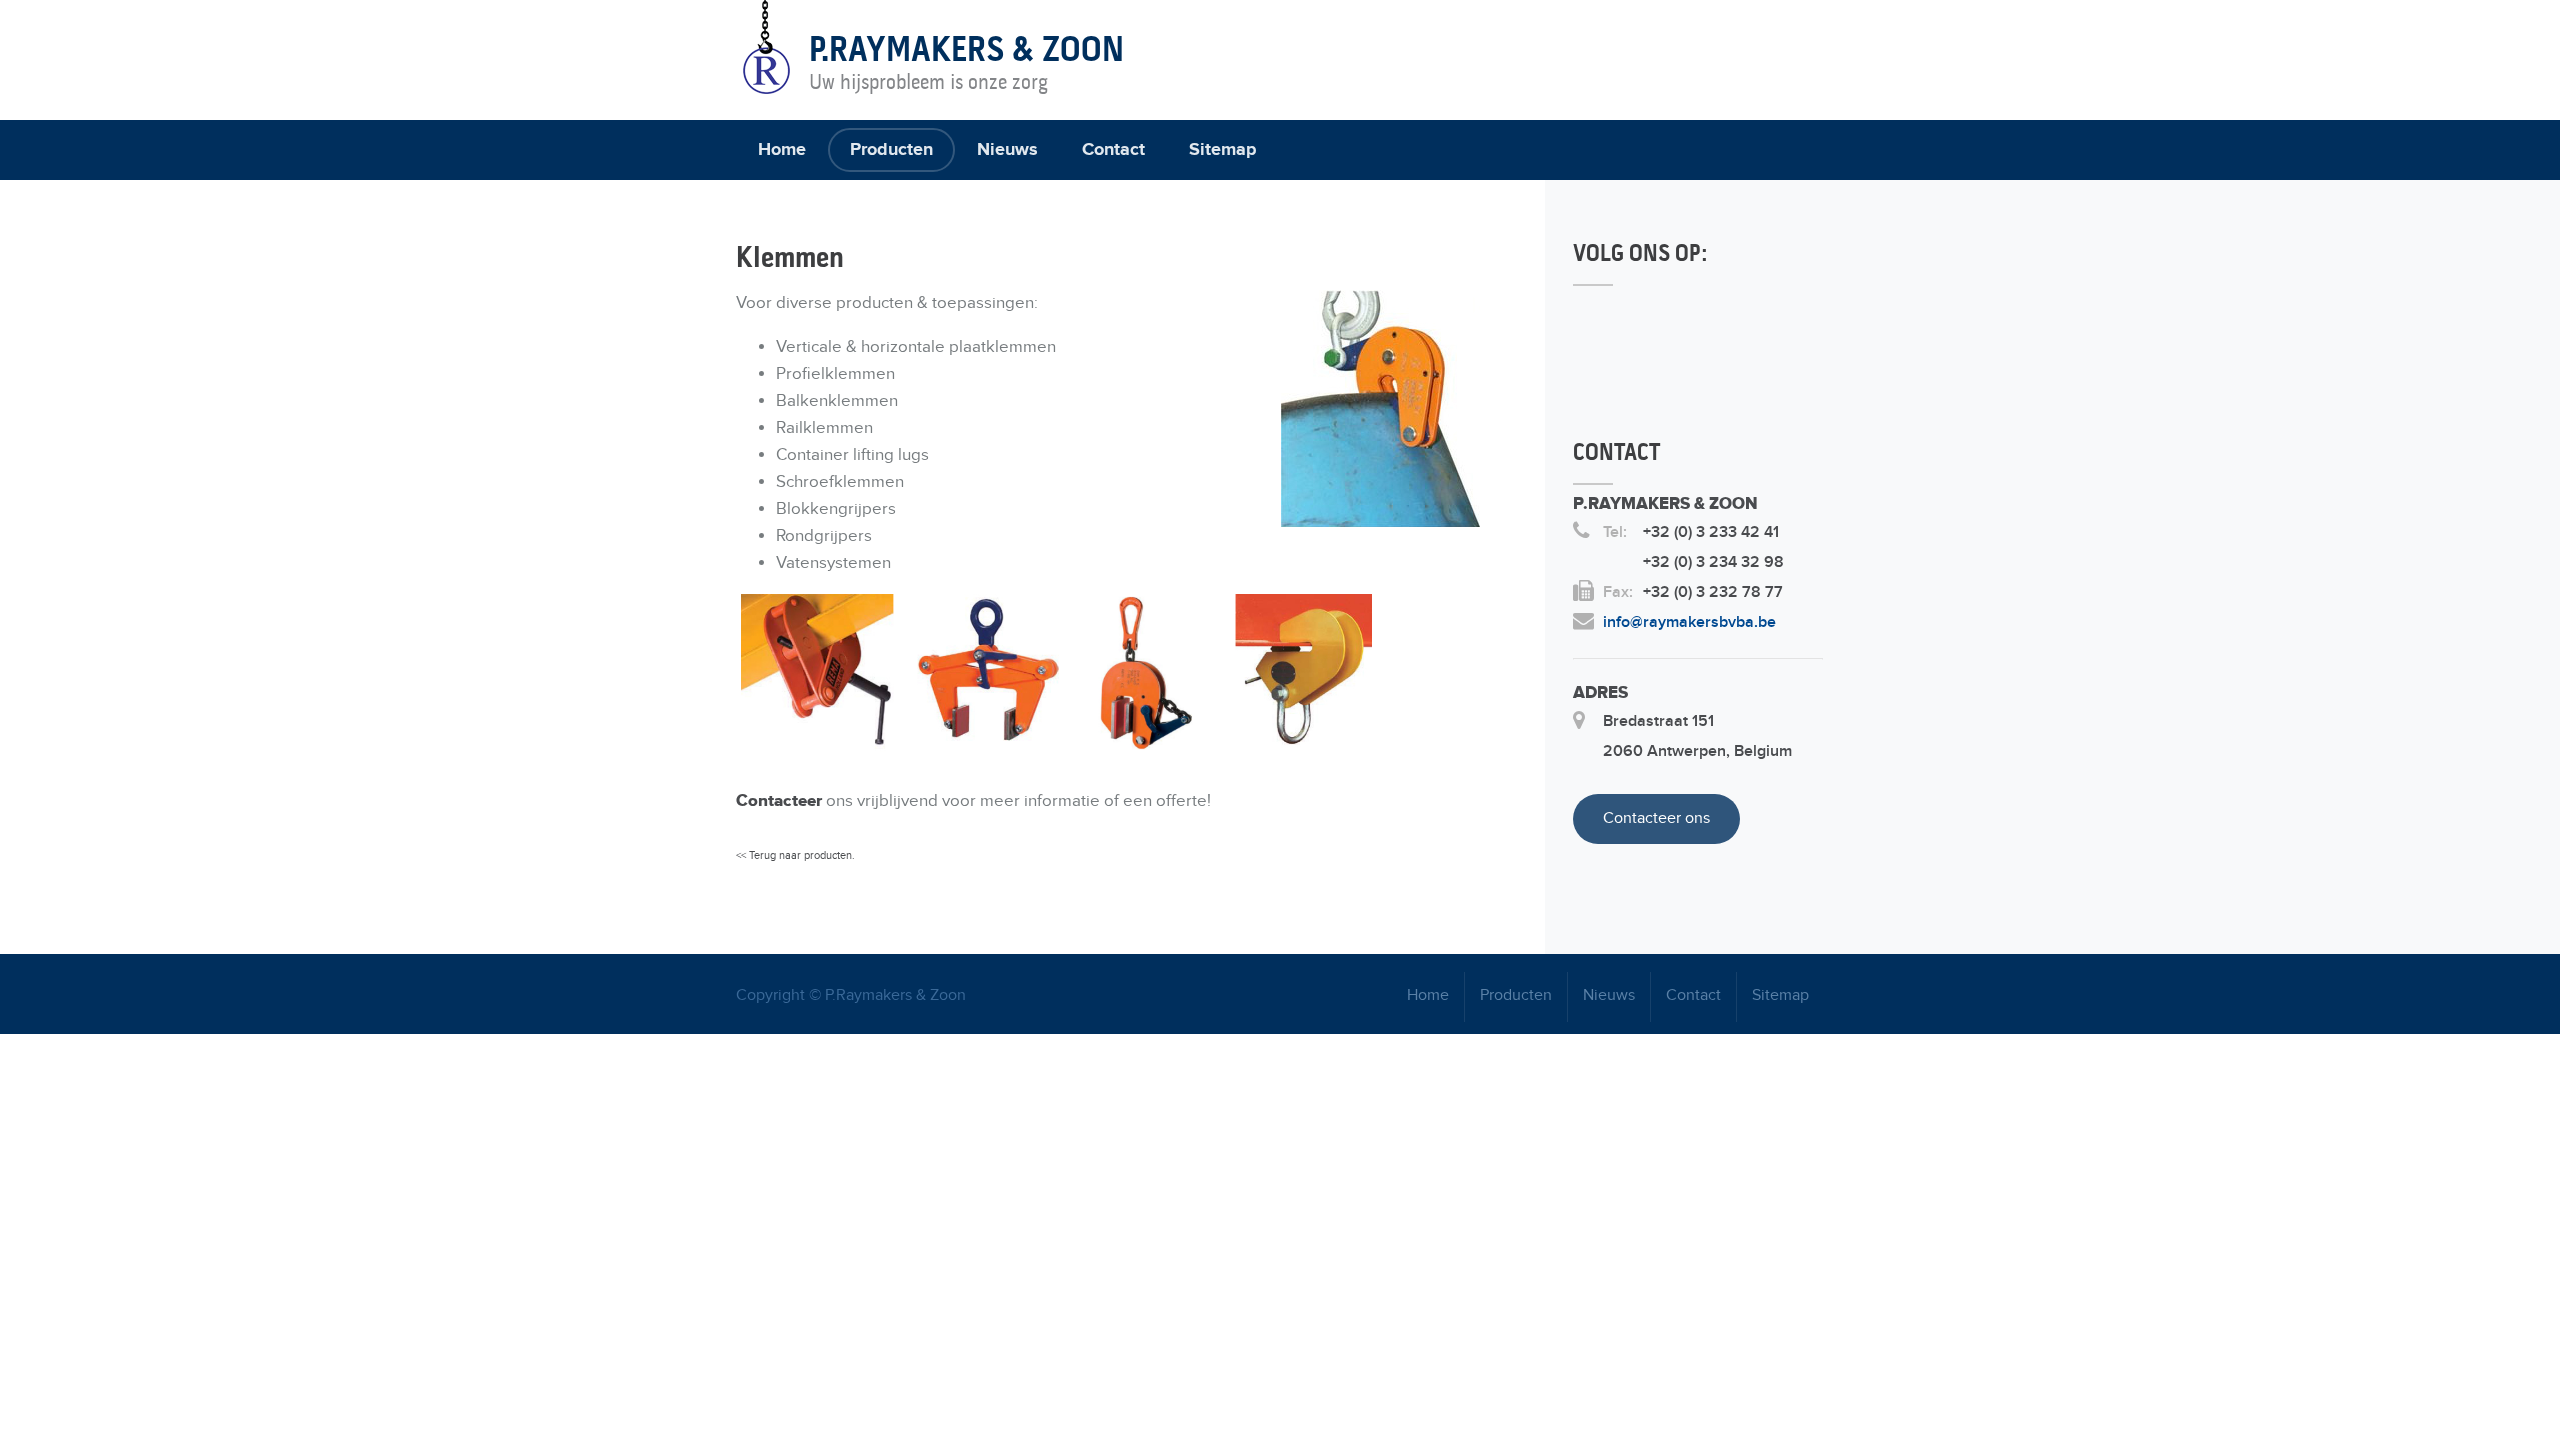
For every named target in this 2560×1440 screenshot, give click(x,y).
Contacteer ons (1656, 818)
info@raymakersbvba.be (1689, 622)
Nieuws (1007, 150)
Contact (1113, 150)
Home (782, 150)
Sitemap (1222, 150)
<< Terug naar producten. (795, 855)
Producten (891, 150)
